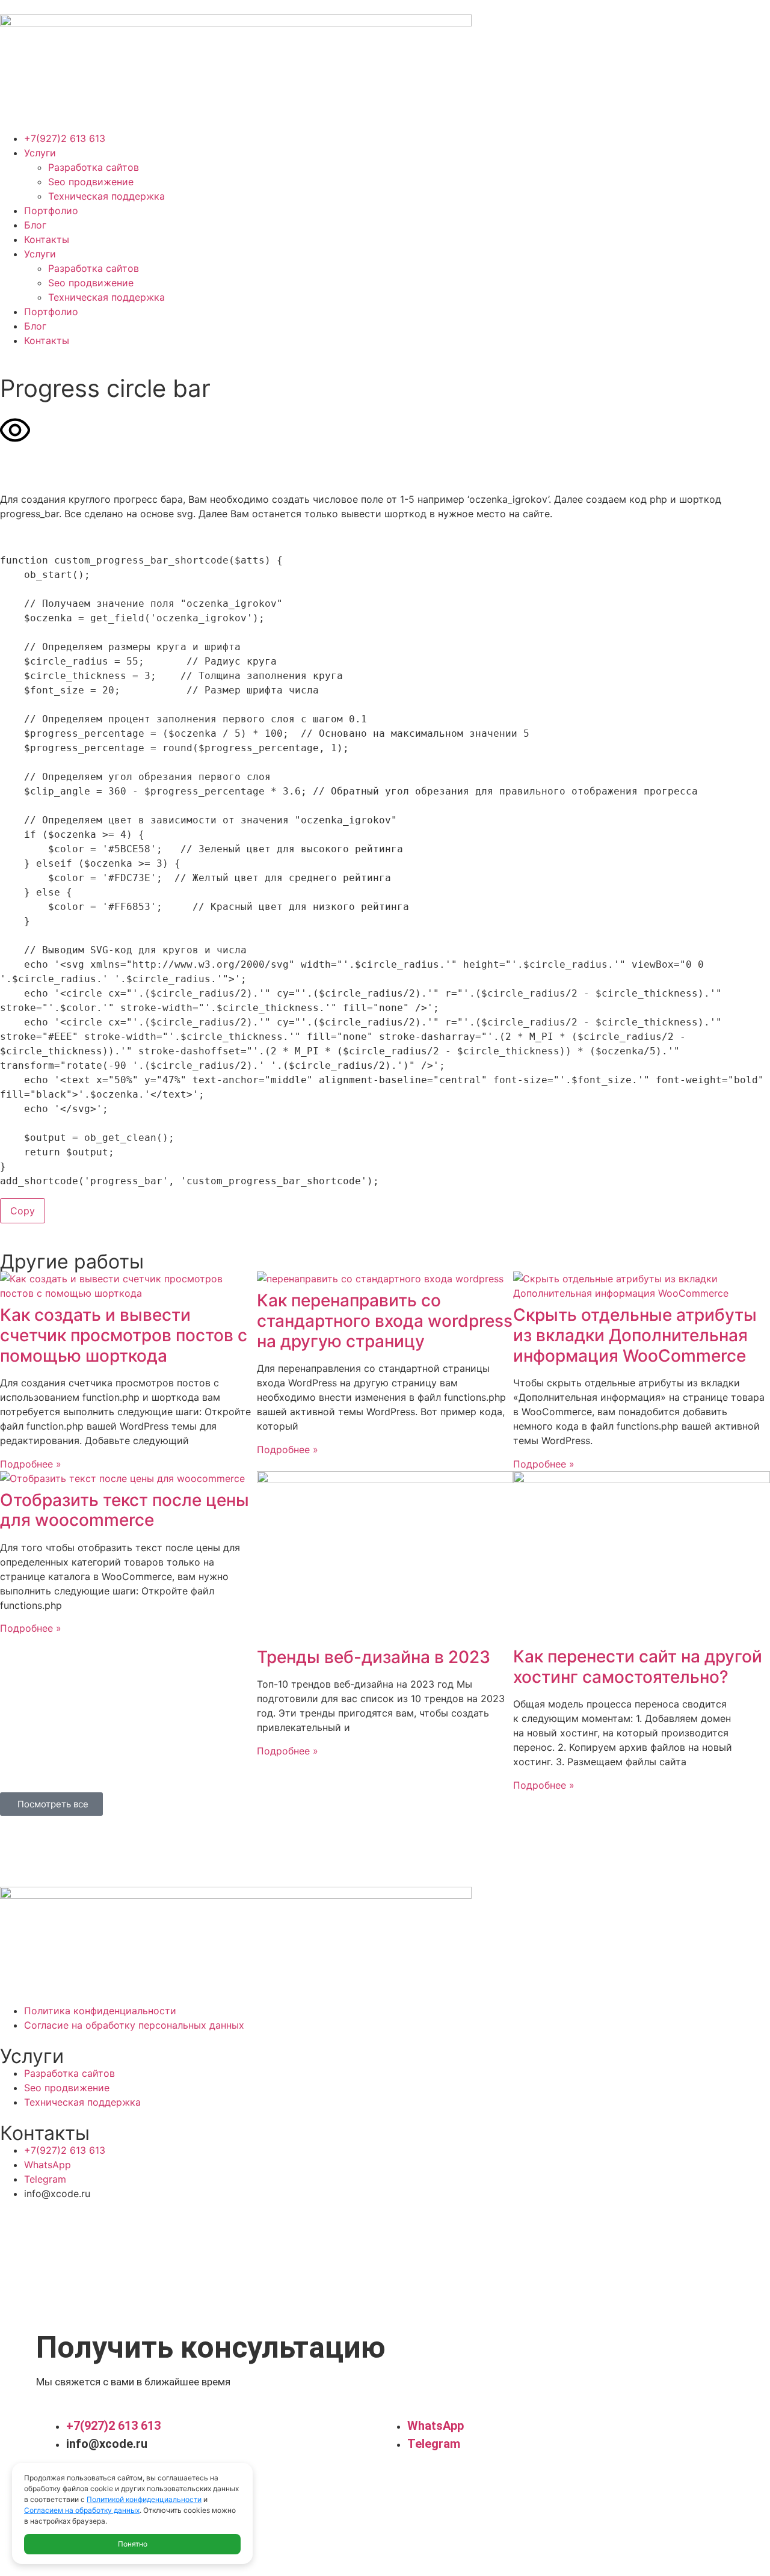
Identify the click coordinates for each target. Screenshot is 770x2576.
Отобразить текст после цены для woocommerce (125, 1510)
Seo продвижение (91, 182)
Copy (23, 1211)
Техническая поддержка (106, 196)
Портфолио (51, 211)
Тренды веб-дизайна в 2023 (374, 1657)
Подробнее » (31, 1464)
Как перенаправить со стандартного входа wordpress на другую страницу (385, 1320)
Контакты (47, 239)
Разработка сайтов (94, 167)
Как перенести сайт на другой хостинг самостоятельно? (638, 1667)
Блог (35, 225)
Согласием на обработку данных (82, 2510)
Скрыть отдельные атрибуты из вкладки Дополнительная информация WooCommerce (635, 1335)
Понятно (133, 2544)
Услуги (40, 153)
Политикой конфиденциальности (144, 2499)
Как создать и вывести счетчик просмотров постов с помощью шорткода (124, 1335)
